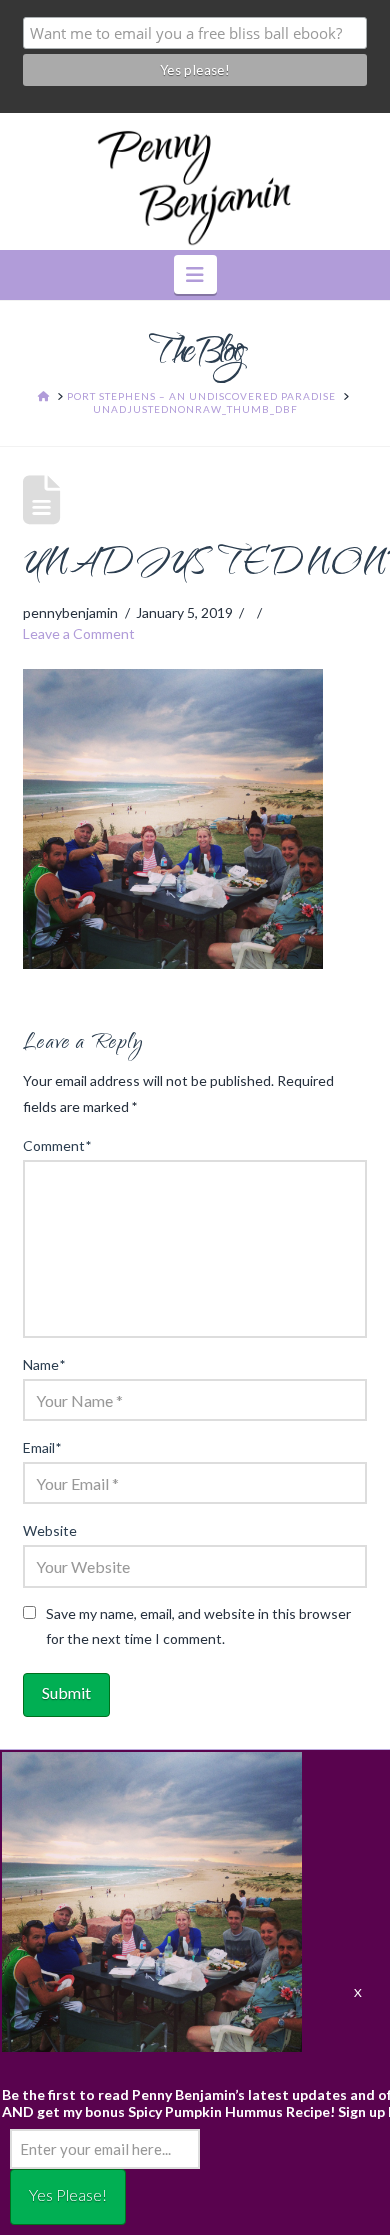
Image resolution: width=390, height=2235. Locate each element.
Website (50, 1530)
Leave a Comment (79, 633)
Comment (57, 1145)
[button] (195, 274)
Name (44, 1364)
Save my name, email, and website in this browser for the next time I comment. (198, 1626)
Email (42, 1447)
